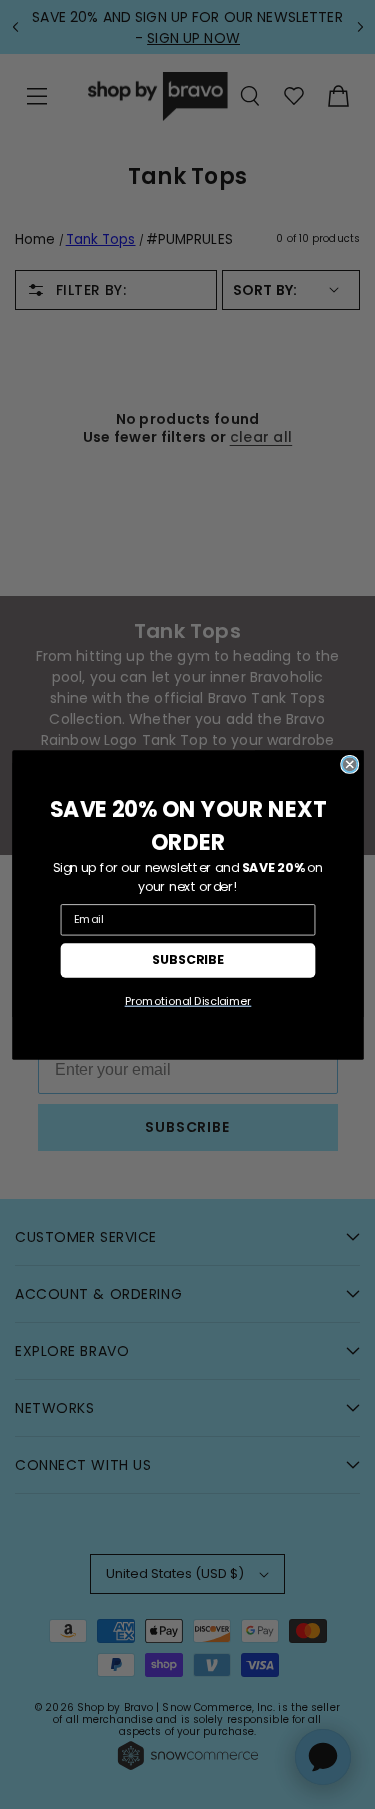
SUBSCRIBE (188, 959)
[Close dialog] (349, 764)
